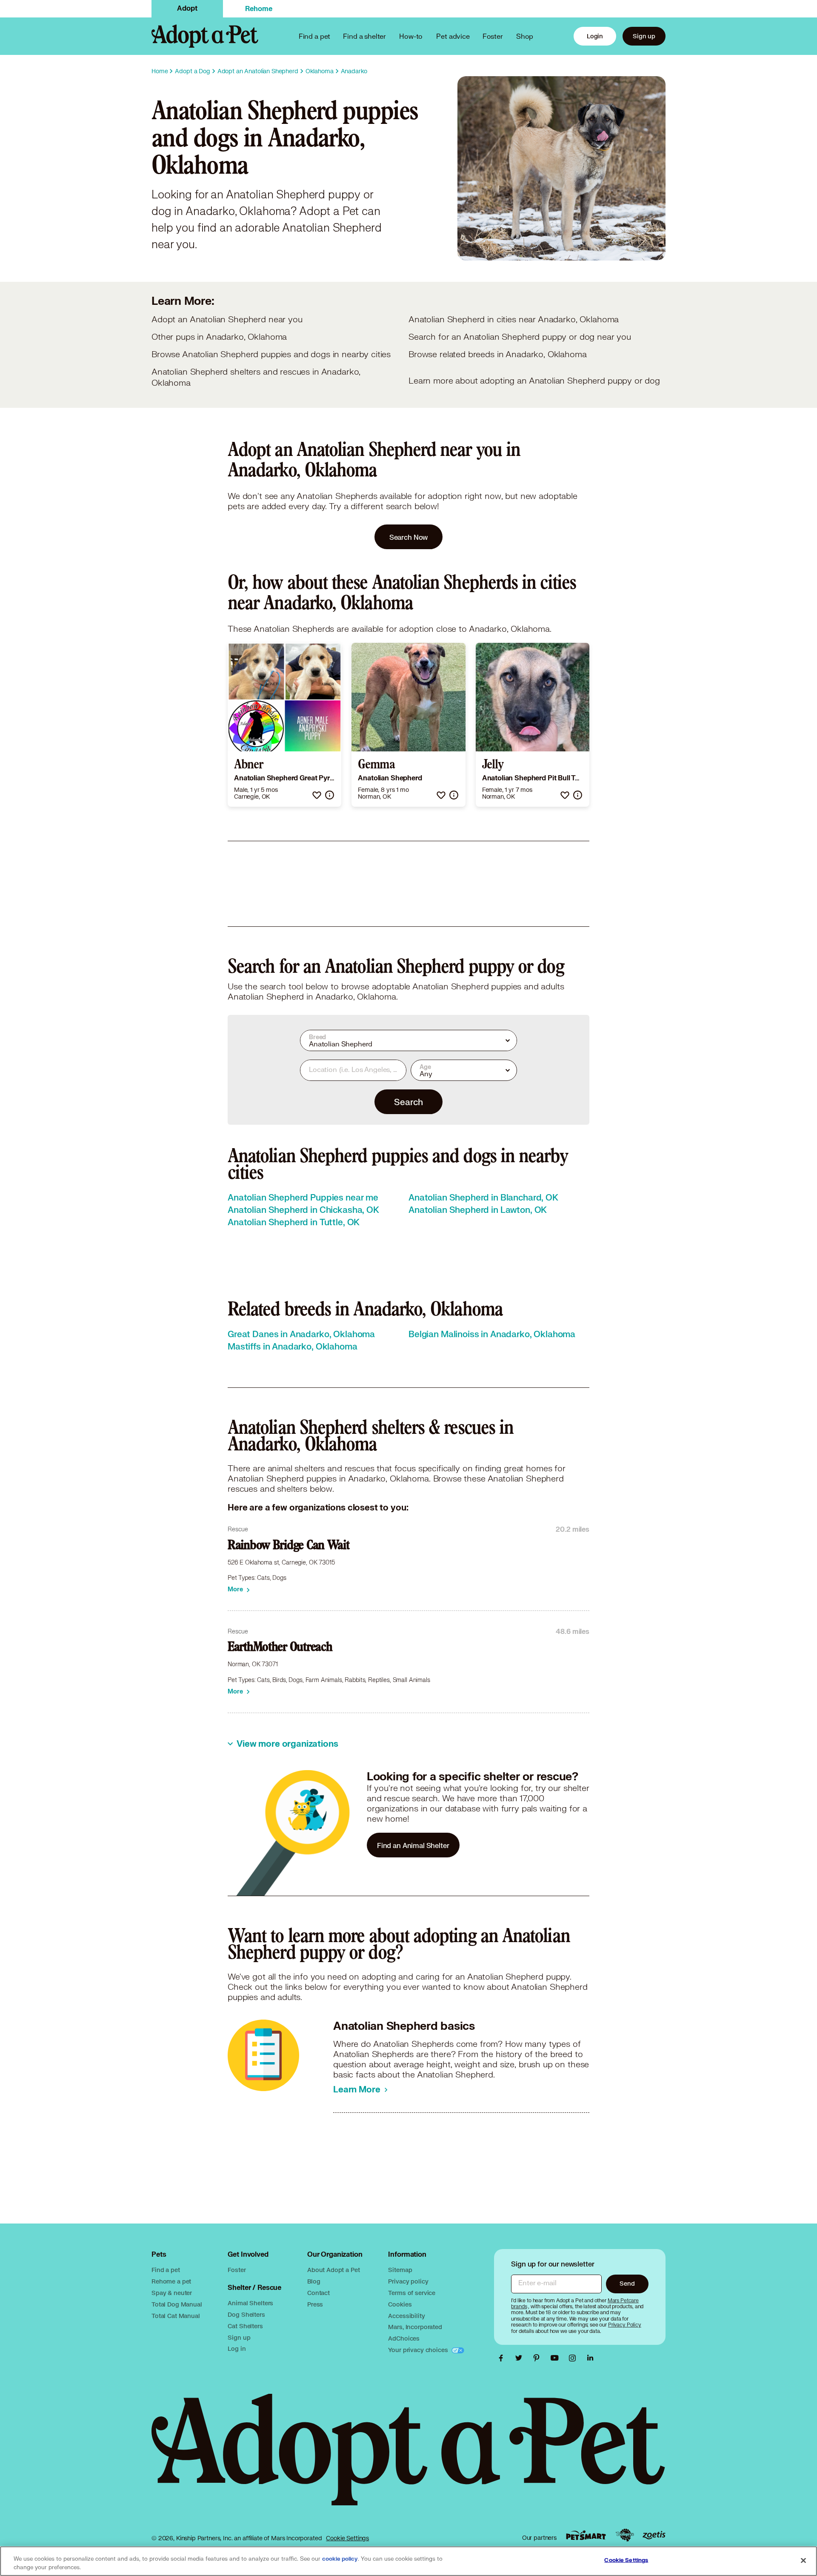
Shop (525, 36)
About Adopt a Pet (333, 2270)
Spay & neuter (172, 2293)
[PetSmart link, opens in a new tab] (586, 2535)
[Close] (803, 2560)
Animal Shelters (250, 2303)
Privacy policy (408, 2281)
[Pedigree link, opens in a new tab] (625, 2535)
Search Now (409, 537)
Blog (314, 2281)
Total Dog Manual (177, 2304)
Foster (493, 36)
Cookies (400, 2304)
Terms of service (412, 2293)
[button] (317, 795)
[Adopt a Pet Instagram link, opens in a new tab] (574, 2358)
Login (595, 36)
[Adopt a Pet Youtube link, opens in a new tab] (557, 2358)
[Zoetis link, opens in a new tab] (654, 2535)
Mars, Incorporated (415, 2327)
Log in (237, 2348)
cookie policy (340, 2559)
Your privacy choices (419, 2350)
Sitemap (400, 2270)
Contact (319, 2293)
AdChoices (404, 2338)
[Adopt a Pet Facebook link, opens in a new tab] (503, 2358)
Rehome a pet (171, 2281)
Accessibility (406, 2316)
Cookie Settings (347, 2538)
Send (627, 2283)
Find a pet (166, 2270)
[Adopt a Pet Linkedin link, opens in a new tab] (590, 2358)
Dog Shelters (246, 2314)
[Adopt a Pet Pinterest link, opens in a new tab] (539, 2358)
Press (315, 2304)
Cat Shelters (245, 2326)
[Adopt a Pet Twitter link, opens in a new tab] (521, 2358)
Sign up (644, 36)
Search (408, 1102)
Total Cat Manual (176, 2316)
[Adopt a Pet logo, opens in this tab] (408, 2458)
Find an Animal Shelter (413, 1845)
